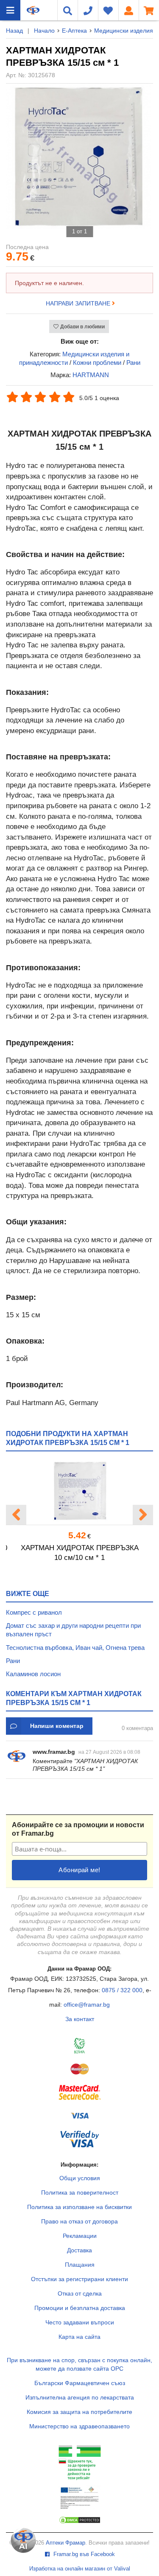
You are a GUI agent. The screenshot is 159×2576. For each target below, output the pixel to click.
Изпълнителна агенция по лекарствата (80, 2397)
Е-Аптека (74, 31)
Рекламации (80, 2236)
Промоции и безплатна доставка (80, 2308)
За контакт (80, 2019)
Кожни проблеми (97, 363)
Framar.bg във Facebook (83, 2554)
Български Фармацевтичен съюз (80, 2383)
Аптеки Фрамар (66, 2543)
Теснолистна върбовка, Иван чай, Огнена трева (75, 1648)
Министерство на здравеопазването (79, 2426)
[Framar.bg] (33, 10)
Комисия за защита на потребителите (79, 2412)
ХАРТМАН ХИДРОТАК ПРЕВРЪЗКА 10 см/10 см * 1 (80, 1553)
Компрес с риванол (34, 1612)
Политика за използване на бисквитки (79, 2207)
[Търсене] (67, 10)
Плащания (80, 2265)
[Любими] (108, 10)
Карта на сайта (79, 2337)
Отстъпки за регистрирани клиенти (79, 2279)
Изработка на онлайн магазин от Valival (80, 2569)
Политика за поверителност (80, 2192)
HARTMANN (91, 375)
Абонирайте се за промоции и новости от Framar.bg (78, 1829)
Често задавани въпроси (80, 2322)
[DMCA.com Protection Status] (80, 2522)
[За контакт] (88, 10)
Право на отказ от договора (79, 2221)
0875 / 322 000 (122, 1990)
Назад (14, 31)
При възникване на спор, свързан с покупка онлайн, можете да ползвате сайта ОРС (79, 2364)
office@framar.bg (87, 2005)
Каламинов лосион (33, 1674)
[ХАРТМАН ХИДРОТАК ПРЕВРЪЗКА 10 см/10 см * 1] (79, 1491)
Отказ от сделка (80, 2293)
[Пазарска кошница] (149, 10)
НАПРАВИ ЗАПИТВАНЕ (79, 303)
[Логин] (128, 10)
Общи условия (80, 2178)
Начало (44, 31)
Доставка (79, 2250)
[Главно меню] (10, 10)
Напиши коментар (57, 1726)
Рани (133, 363)
